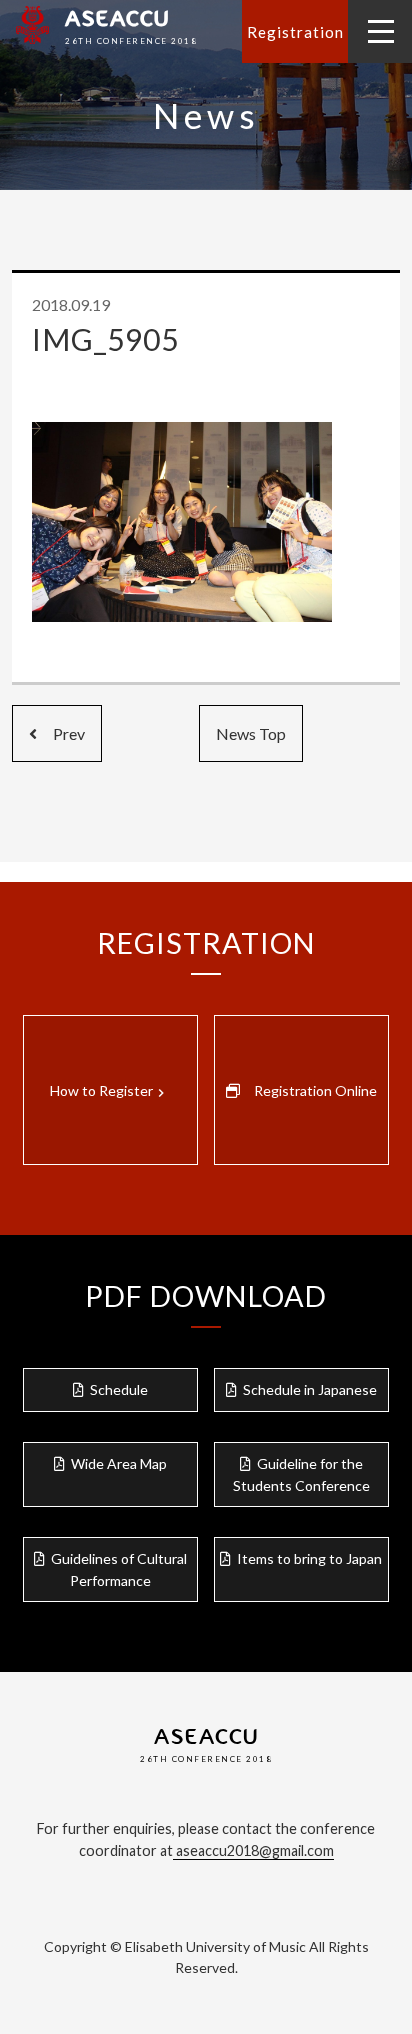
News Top (251, 733)
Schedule (119, 1389)
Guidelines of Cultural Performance (119, 1569)
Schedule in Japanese (310, 1389)
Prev (61, 733)
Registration (295, 32)
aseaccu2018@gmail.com (253, 1850)
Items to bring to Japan (309, 1558)
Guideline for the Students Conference (301, 1474)
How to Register (109, 1091)
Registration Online (315, 1090)
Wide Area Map (119, 1463)
